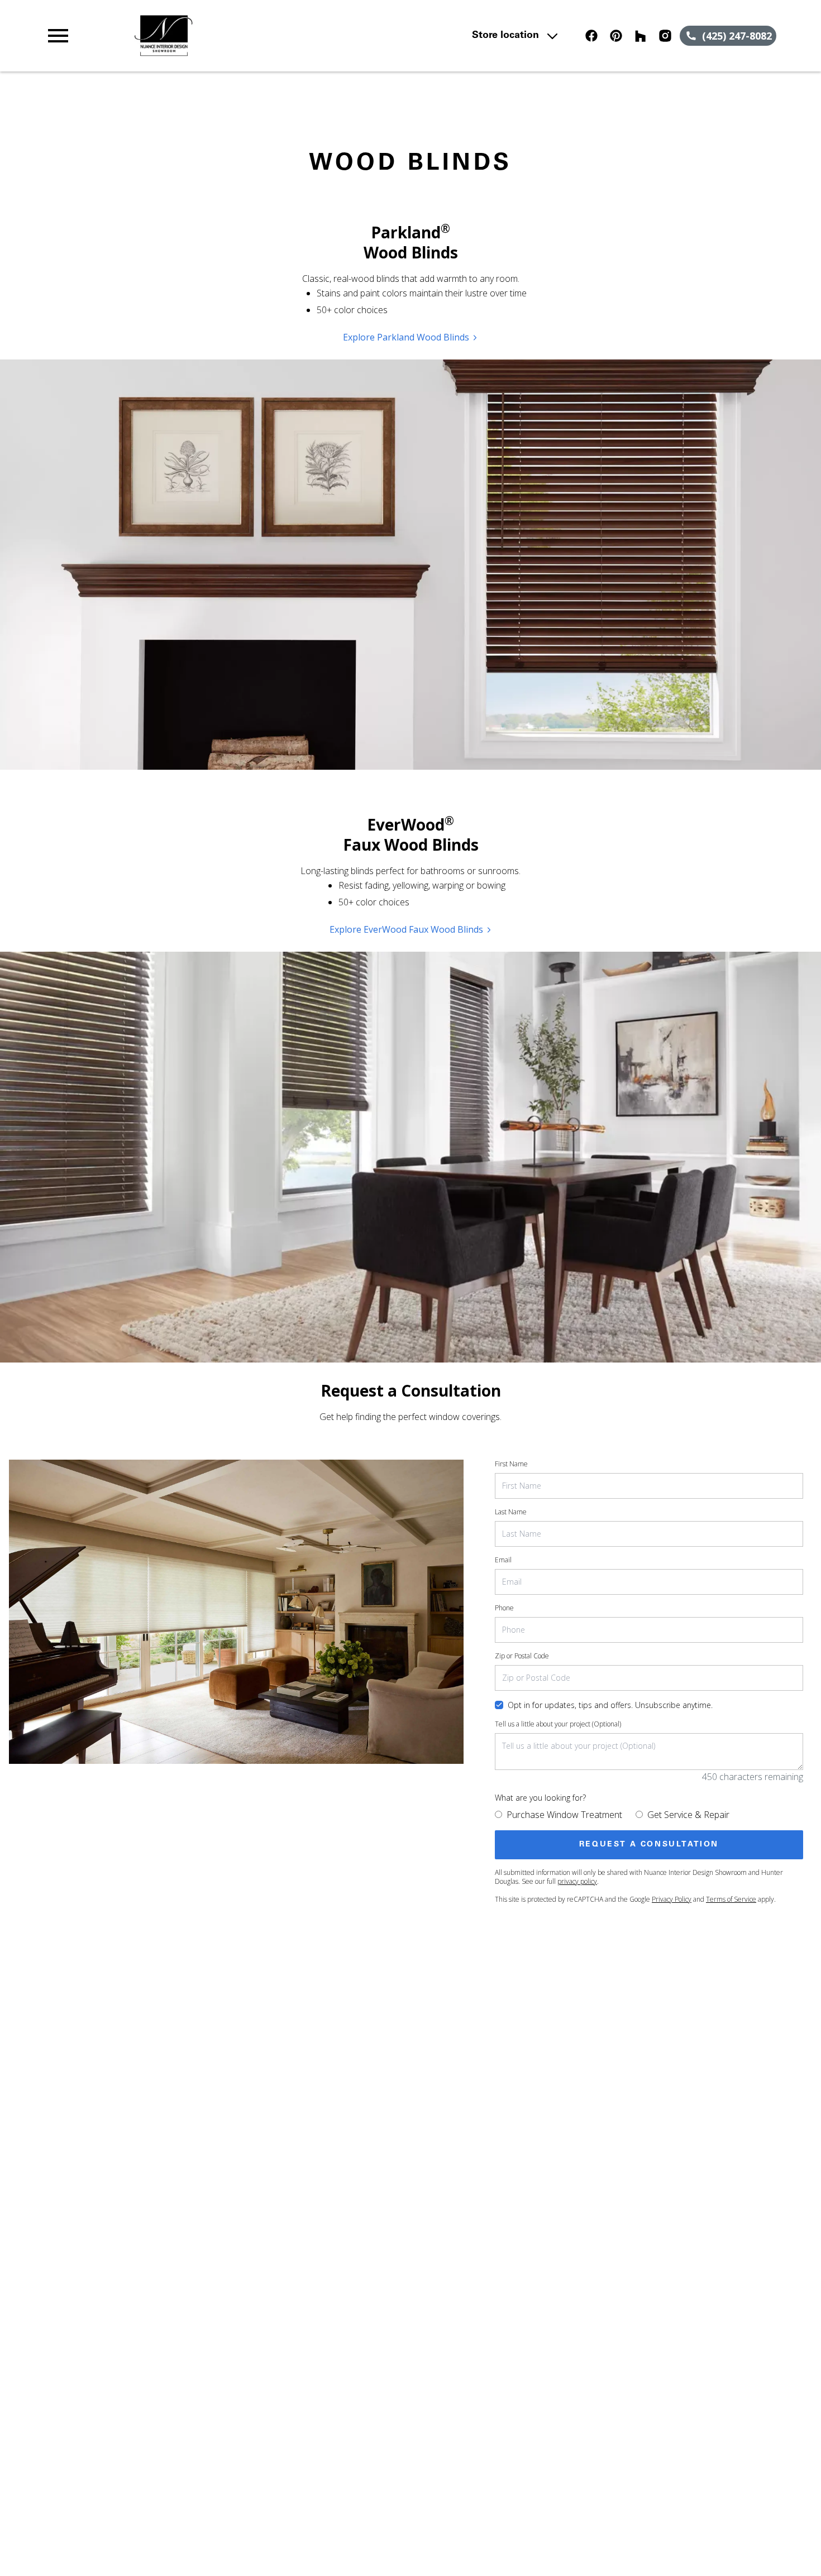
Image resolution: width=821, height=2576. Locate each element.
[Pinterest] (616, 36)
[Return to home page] (263, 36)
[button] (58, 36)
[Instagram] (665, 36)
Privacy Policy (672, 1899)
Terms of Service (731, 1899)
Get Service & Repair (688, 1815)
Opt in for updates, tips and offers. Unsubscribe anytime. (610, 1705)
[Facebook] (591, 36)
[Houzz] (641, 36)
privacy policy (577, 1881)
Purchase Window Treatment (564, 1815)
